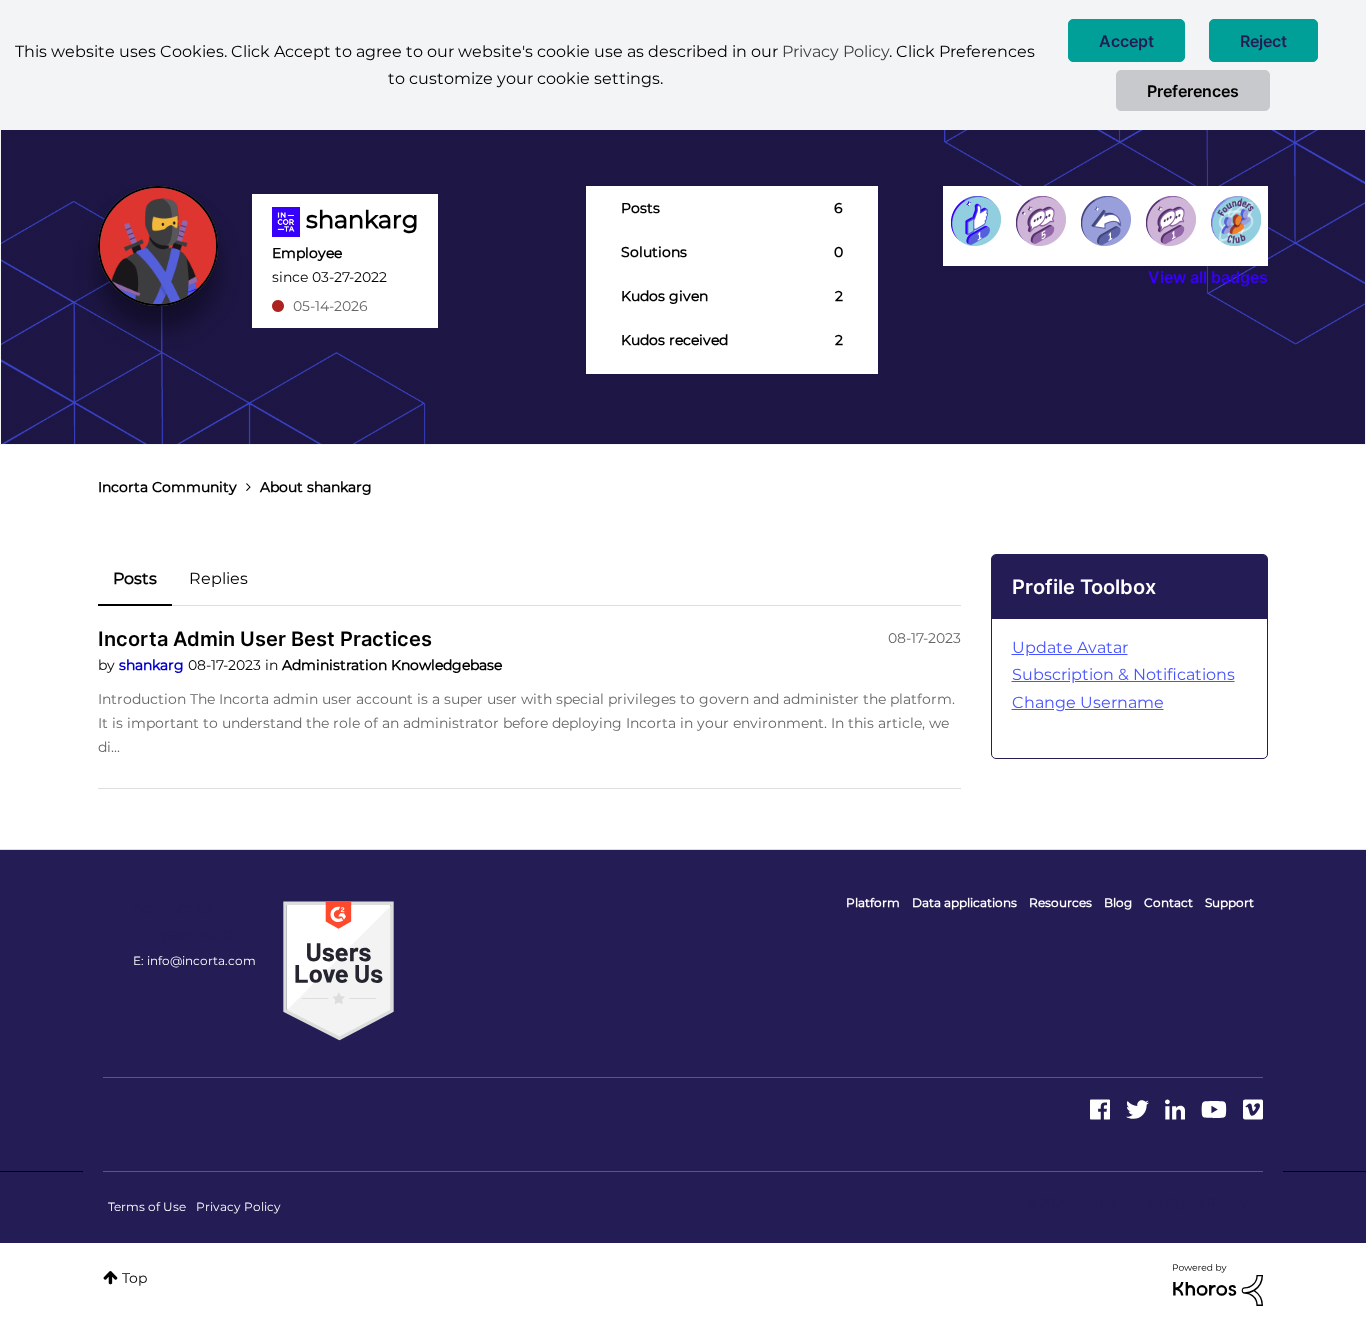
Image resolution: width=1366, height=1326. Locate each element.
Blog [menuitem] (1118, 902)
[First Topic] (1171, 221)
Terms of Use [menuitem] (147, 1206)
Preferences (1193, 91)
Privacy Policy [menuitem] (238, 1206)
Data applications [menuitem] (964, 902)
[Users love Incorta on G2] (338, 970)
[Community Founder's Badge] (1236, 221)
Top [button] (134, 1278)
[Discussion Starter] (1041, 221)
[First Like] (976, 221)
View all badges (1208, 277)
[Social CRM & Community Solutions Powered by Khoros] (1218, 1284)
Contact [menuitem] (1168, 902)
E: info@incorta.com (194, 960)
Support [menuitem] (1229, 902)
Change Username (1088, 702)
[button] (1126, 40)
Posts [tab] (135, 578)
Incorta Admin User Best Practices (265, 639)
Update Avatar (1070, 647)
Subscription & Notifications (1123, 674)
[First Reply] (1106, 221)
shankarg (153, 665)
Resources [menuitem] (1060, 902)
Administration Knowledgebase (392, 665)
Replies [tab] (218, 578)
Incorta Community (167, 487)
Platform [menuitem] (873, 902)
